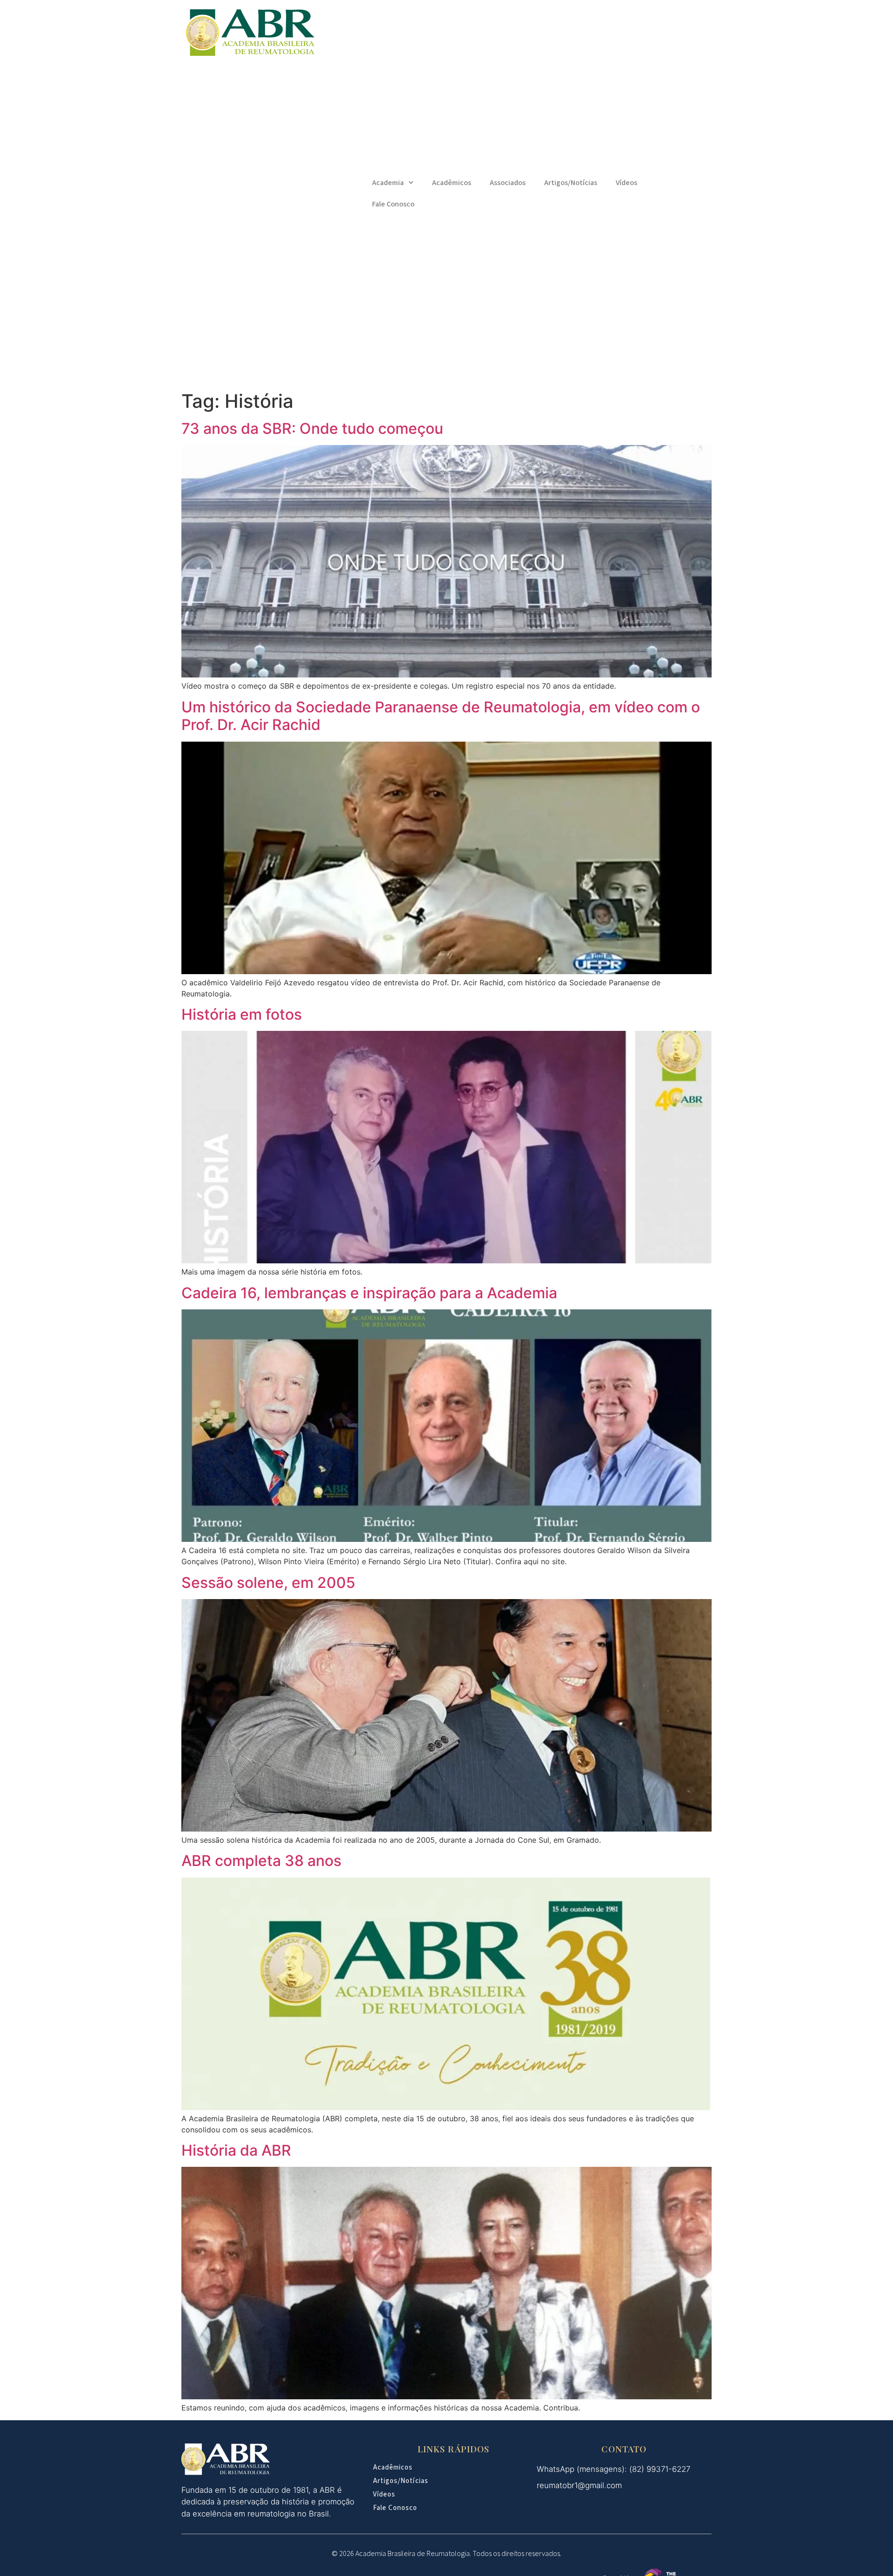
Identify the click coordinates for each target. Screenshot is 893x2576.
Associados (508, 183)
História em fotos (242, 1014)
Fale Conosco (393, 204)
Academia (388, 183)
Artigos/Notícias (571, 183)
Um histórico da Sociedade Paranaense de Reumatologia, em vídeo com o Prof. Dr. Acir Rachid (441, 716)
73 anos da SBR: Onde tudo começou (312, 428)
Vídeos (626, 183)
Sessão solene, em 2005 (268, 1583)
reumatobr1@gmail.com (579, 2485)
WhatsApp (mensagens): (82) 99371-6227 (613, 2469)
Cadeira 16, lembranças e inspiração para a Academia (369, 1293)
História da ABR (236, 2150)
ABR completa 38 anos (261, 1861)
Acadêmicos (452, 183)
